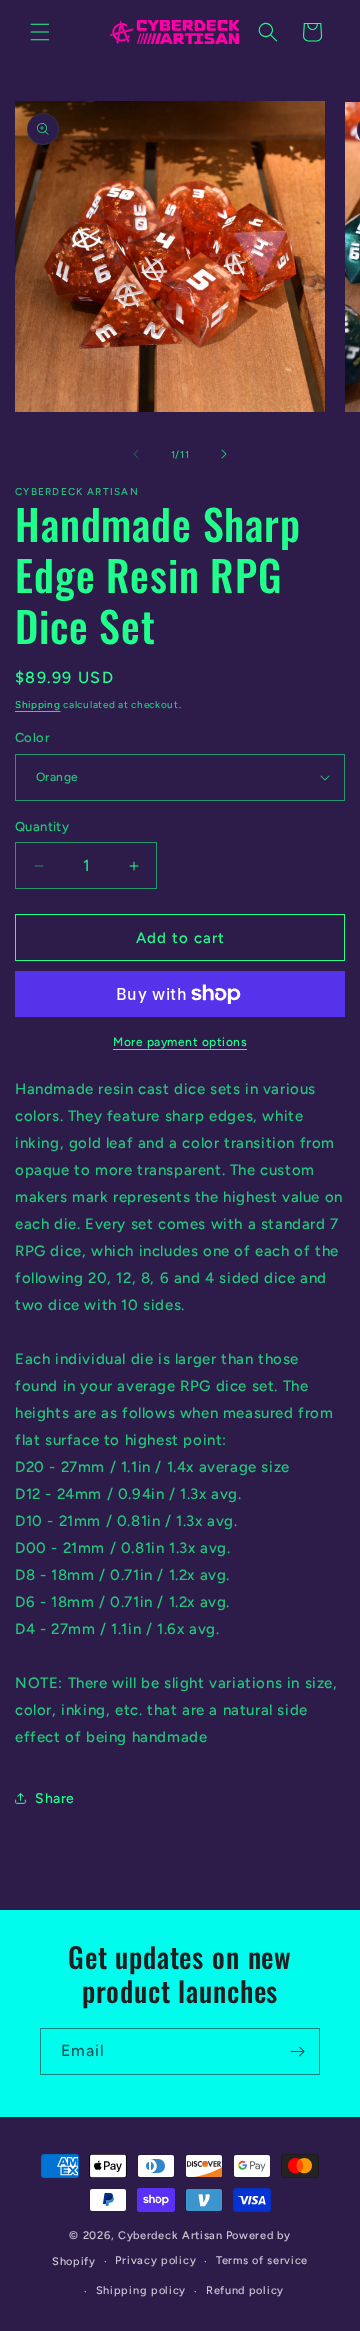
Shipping (38, 704)
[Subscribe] (297, 2051)
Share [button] (55, 1798)
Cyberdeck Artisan (170, 2235)
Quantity (42, 826)
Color (32, 737)
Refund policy (245, 2290)
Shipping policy (141, 2290)
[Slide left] (136, 454)
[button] (40, 32)
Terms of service (262, 2260)
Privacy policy (155, 2260)
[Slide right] (224, 454)
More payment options (180, 1042)
